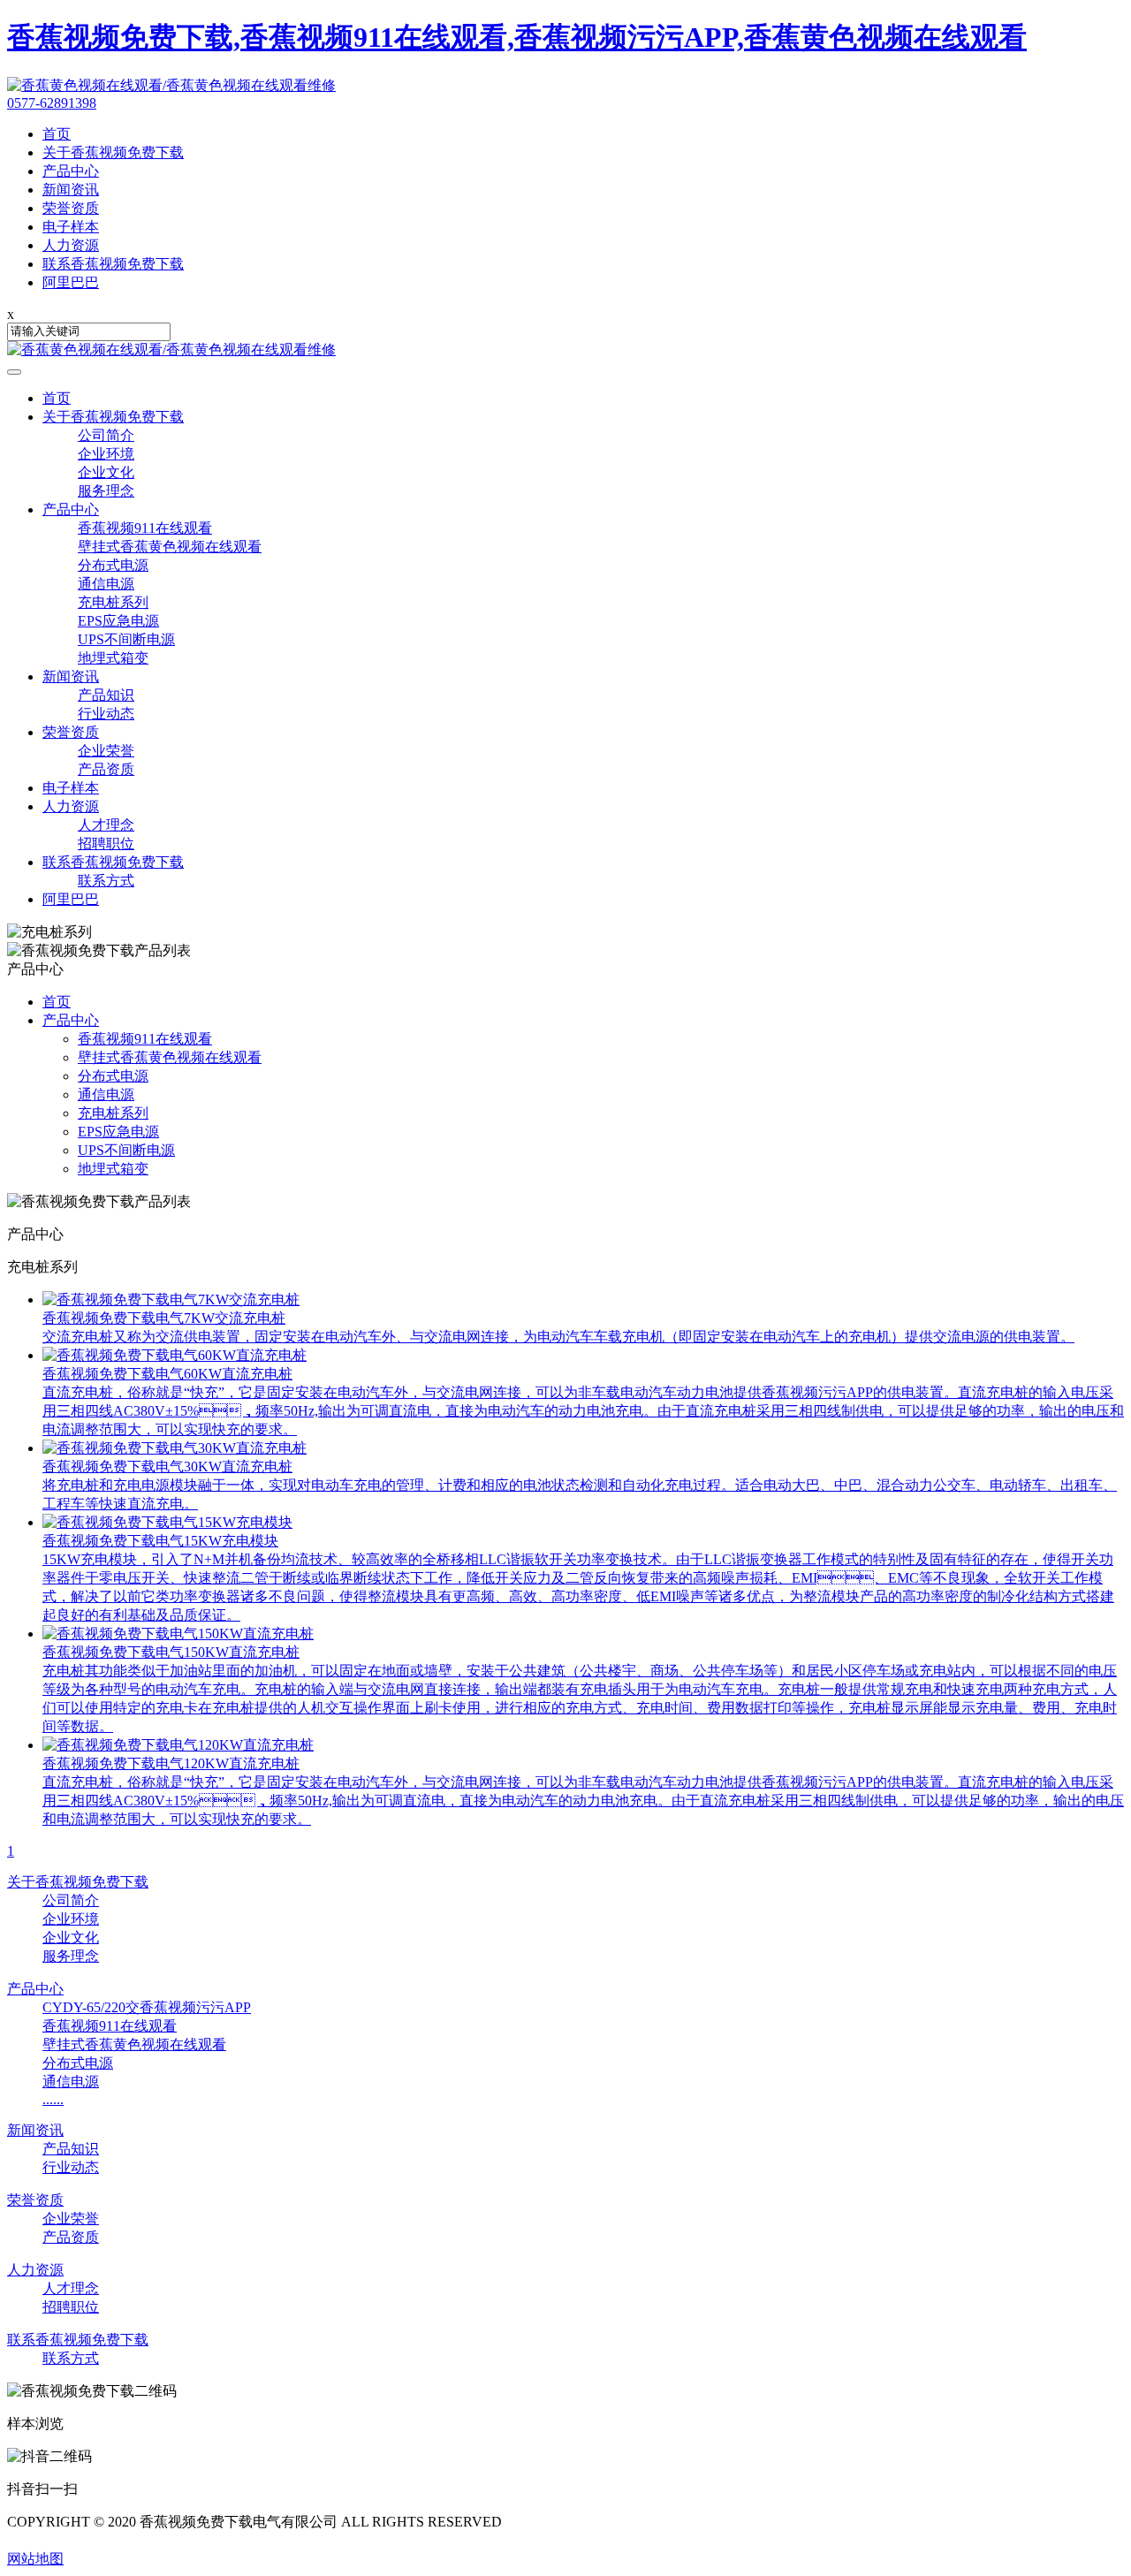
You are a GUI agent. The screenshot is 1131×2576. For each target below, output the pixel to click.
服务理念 (106, 491)
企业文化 (106, 472)
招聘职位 (106, 843)
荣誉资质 (71, 732)
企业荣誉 (106, 751)
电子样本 (71, 788)
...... (53, 2099)
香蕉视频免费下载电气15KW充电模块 (160, 1541)
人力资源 (71, 806)
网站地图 (35, 2559)
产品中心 (71, 509)
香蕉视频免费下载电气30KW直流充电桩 (167, 1467)
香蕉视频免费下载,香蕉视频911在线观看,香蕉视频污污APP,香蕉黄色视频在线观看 (517, 37)
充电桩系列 (113, 602)
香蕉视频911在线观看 (145, 528)
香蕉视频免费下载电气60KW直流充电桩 (167, 1374)
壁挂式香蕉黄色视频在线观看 (170, 547)
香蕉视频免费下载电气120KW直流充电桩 (171, 1763)
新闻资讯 (71, 676)
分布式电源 (113, 565)
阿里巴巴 (71, 899)
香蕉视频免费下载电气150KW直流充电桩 (171, 1652)
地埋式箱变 (113, 658)
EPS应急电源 (118, 621)
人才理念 (106, 825)
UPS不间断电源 (126, 639)
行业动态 (106, 714)
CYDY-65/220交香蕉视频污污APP (147, 2007)
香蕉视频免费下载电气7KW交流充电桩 (164, 1318)
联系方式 (106, 881)
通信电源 (106, 584)
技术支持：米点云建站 (78, 2540)
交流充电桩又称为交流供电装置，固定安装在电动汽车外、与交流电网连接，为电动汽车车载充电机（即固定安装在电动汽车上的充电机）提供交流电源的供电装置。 (558, 1337)
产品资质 (106, 769)
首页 (57, 398)
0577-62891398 (52, 103)
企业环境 (106, 454)
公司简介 (106, 435)
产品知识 (106, 695)
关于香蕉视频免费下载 (113, 417)
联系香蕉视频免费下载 (113, 862)
